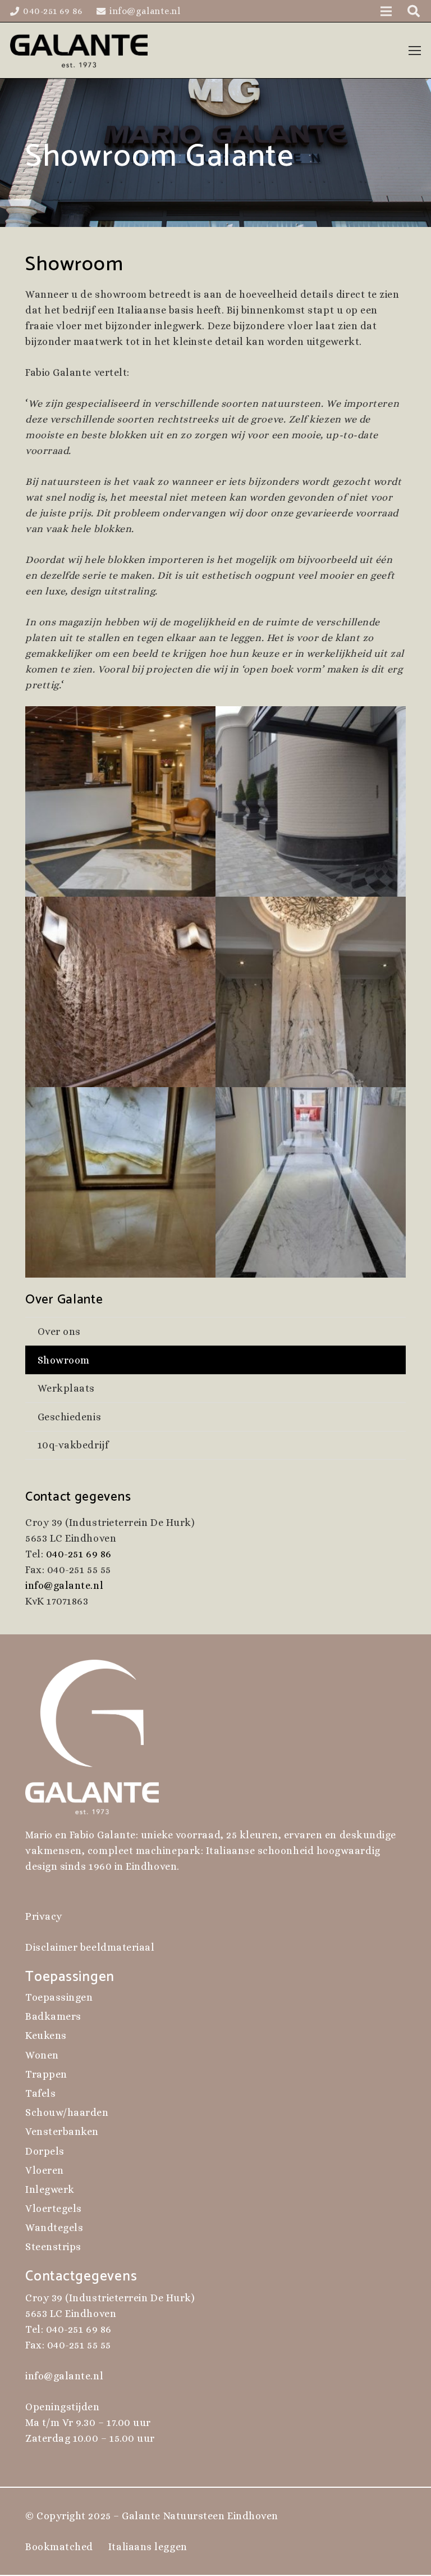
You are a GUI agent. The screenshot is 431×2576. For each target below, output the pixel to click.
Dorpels (45, 2151)
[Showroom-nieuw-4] (311, 1182)
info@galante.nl (64, 1585)
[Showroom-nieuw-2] (311, 992)
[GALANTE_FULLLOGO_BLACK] (79, 51)
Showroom (64, 1360)
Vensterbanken (62, 2132)
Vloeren (45, 2170)
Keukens (46, 2036)
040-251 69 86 (79, 1554)
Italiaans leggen (148, 2547)
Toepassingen (59, 1997)
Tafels (40, 2093)
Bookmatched (59, 2547)
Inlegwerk (50, 2189)
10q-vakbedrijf (73, 1445)
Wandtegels (54, 2228)
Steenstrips (53, 2247)
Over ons (59, 1332)
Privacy (44, 1916)
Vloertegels (54, 2209)
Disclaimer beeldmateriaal (90, 1947)
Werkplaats (66, 1388)
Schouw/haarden (67, 2112)
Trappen (46, 2074)
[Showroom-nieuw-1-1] (120, 992)
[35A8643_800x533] (120, 801)
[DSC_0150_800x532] (311, 801)
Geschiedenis (69, 1417)
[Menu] (415, 51)
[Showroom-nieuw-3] (120, 1182)
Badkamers (53, 2016)
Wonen (42, 2055)
